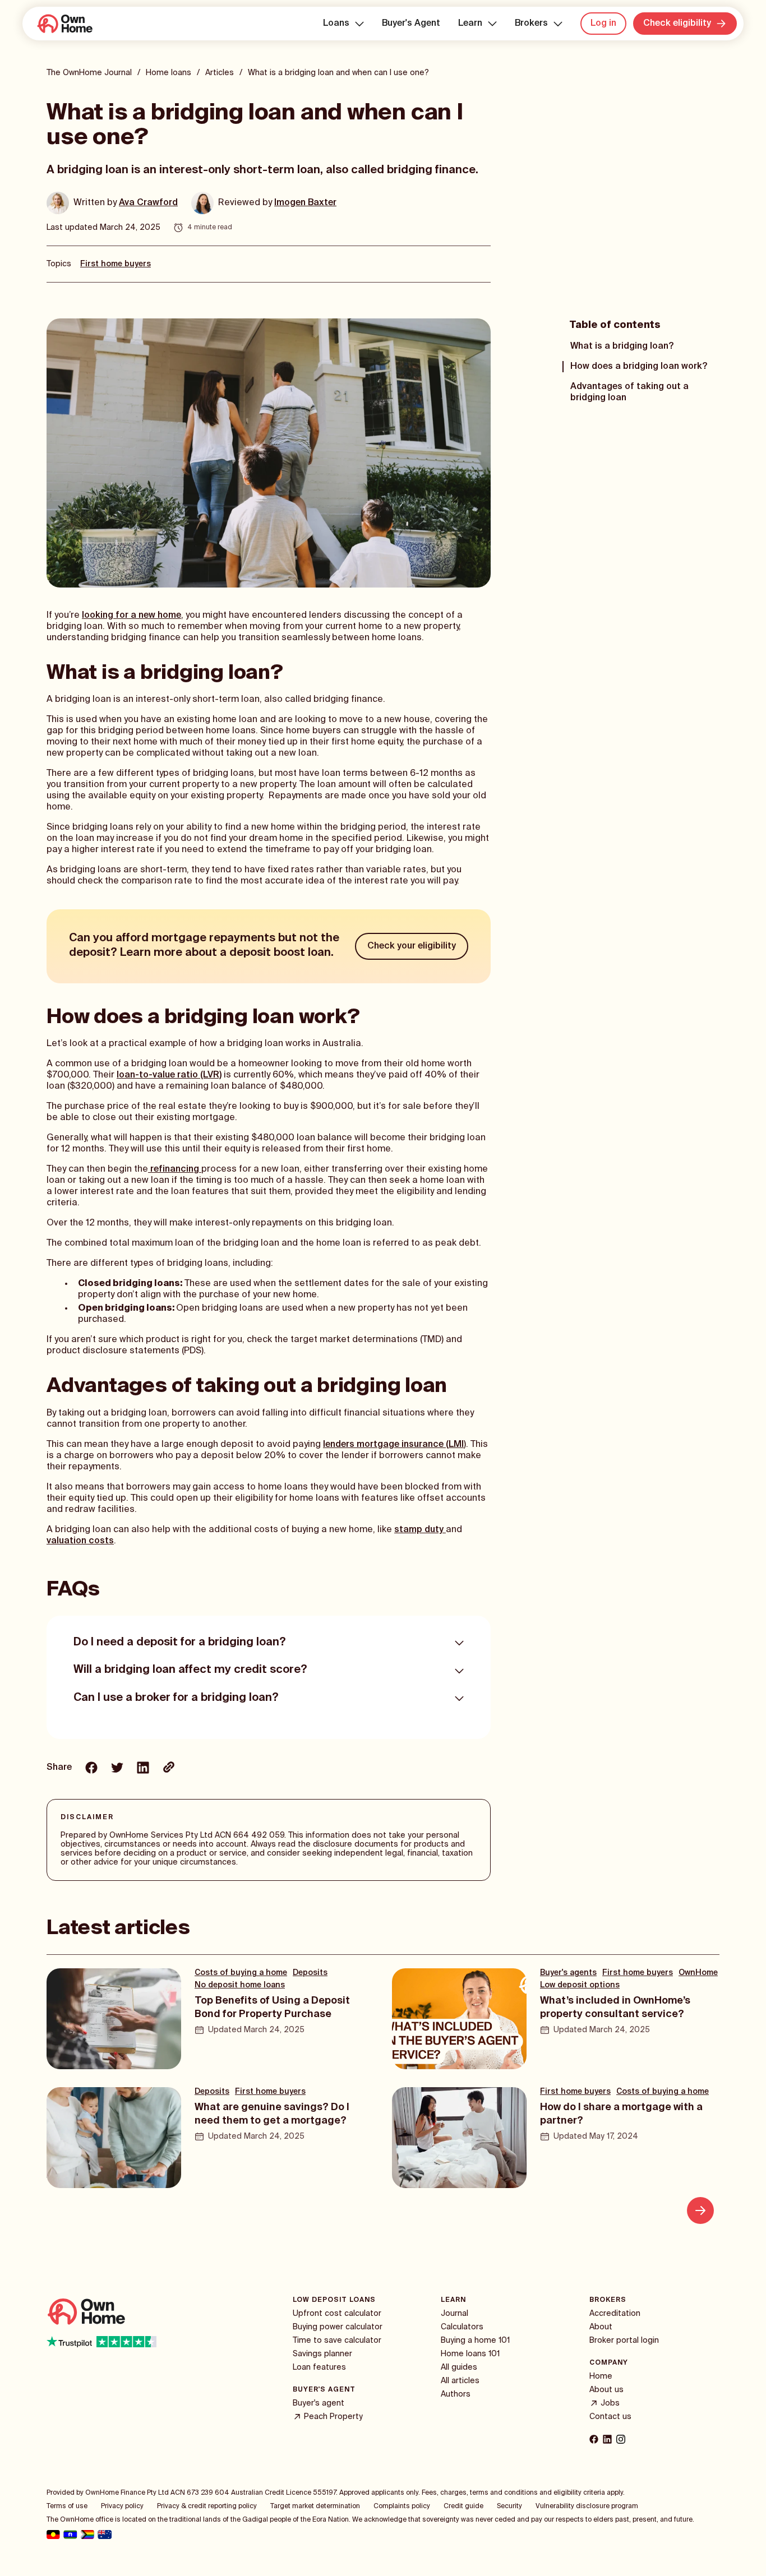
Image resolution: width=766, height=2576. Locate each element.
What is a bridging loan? (622, 346)
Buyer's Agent (411, 24)
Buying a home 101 (475, 2341)
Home (601, 2376)
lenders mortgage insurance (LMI (393, 1445)
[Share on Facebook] (91, 1769)
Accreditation (615, 2314)
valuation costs (80, 1541)
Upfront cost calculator (337, 2314)
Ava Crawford (148, 203)
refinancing (175, 1169)
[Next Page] (700, 2210)
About (601, 2327)
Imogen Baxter (305, 203)
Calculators (462, 2327)
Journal (454, 2314)
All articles (460, 2381)
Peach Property (333, 2417)
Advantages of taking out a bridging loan (629, 392)
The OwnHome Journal (89, 73)
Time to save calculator (337, 2341)
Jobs (610, 2403)
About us (606, 2390)
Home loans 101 (470, 2354)
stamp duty (420, 1530)
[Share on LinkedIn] (143, 1769)
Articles (220, 73)
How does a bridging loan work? (639, 367)
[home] (64, 24)
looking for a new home (131, 616)
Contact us (610, 2417)
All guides (459, 2367)
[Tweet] (117, 1769)
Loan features (319, 2367)
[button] (343, 24)
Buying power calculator (338, 2327)
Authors (456, 2394)
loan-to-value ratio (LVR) (169, 1075)
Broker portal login (624, 2341)
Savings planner (322, 2354)
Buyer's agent (319, 2403)
